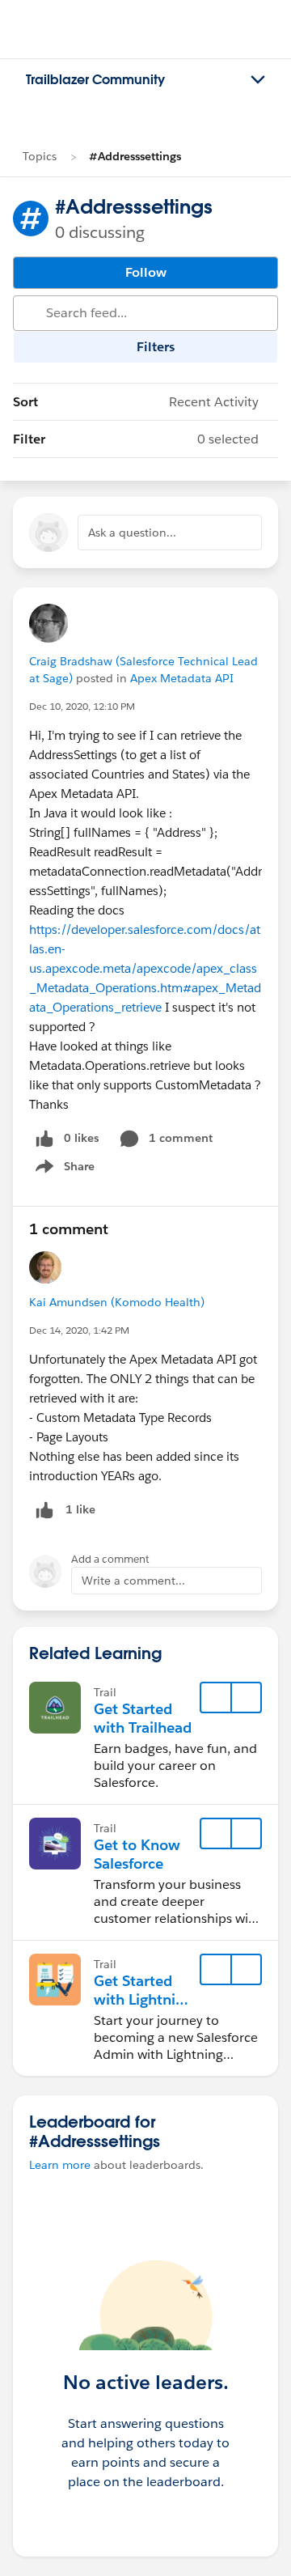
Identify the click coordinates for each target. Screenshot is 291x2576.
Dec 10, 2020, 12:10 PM (82, 706)
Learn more (60, 2165)
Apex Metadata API (182, 678)
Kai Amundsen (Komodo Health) (117, 1302)
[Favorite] (216, 1698)
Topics (40, 156)
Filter (136, 439)
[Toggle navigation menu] (258, 80)
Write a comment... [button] (133, 1581)
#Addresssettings (135, 156)
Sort (136, 402)
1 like (80, 1509)
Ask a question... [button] (132, 533)
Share (63, 1169)
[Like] (44, 1510)
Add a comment (110, 1559)
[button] (246, 1698)
